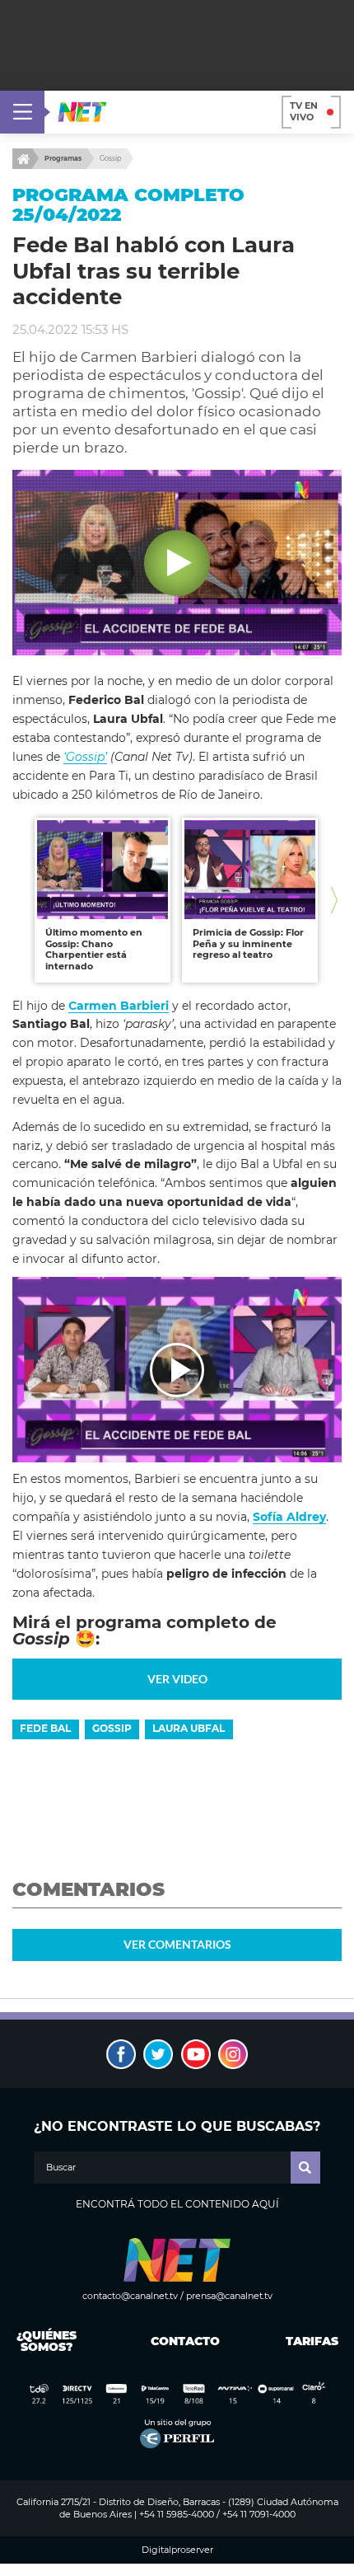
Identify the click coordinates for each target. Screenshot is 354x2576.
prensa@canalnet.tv (229, 2296)
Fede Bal (45, 1728)
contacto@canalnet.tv (130, 2296)
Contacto (182, 2341)
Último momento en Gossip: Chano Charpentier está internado (94, 949)
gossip (112, 1728)
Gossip (110, 158)
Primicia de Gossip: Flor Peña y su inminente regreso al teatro (248, 943)
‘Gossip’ (85, 757)
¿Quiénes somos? (47, 2341)
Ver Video (177, 1679)
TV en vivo (304, 111)
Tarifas (312, 2341)
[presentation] (20, 901)
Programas (63, 158)
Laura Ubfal (189, 1728)
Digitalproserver (177, 2550)
